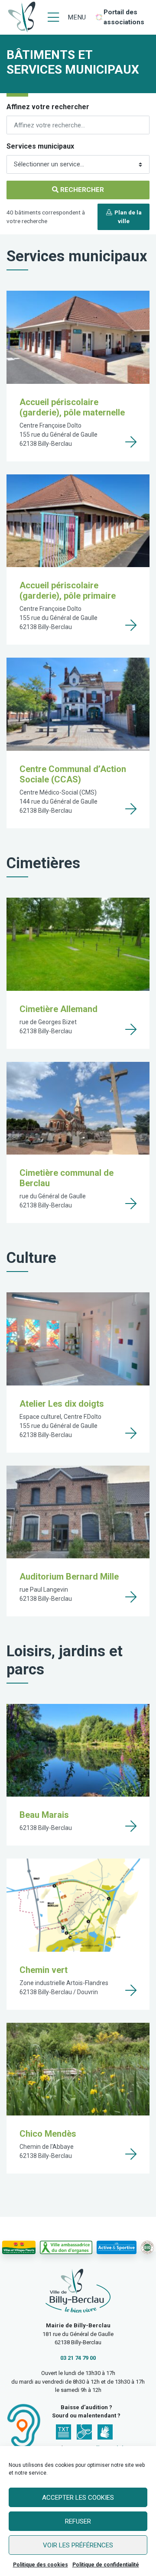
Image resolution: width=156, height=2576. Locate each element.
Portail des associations (124, 17)
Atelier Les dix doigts (62, 1404)
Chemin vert (44, 1970)
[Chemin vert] (131, 1990)
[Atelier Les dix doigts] (131, 1433)
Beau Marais (44, 1815)
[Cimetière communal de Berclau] (131, 1204)
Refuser (78, 2521)
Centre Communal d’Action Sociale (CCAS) (73, 774)
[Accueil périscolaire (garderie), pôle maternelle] (131, 442)
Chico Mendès (48, 2134)
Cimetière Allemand (58, 1009)
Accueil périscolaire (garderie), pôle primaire (68, 590)
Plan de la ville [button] (127, 217)
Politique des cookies (41, 2565)
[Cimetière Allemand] (131, 1029)
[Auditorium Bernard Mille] (131, 1597)
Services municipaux (40, 146)
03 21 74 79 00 (78, 2358)
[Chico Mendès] (131, 2154)
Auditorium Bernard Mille (69, 1577)
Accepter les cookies (78, 2498)
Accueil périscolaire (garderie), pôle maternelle (72, 407)
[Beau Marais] (131, 1826)
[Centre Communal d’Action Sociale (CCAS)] (131, 809)
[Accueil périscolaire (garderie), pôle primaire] (131, 625)
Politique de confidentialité (106, 2565)
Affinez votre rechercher (48, 107)
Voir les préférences (78, 2545)
